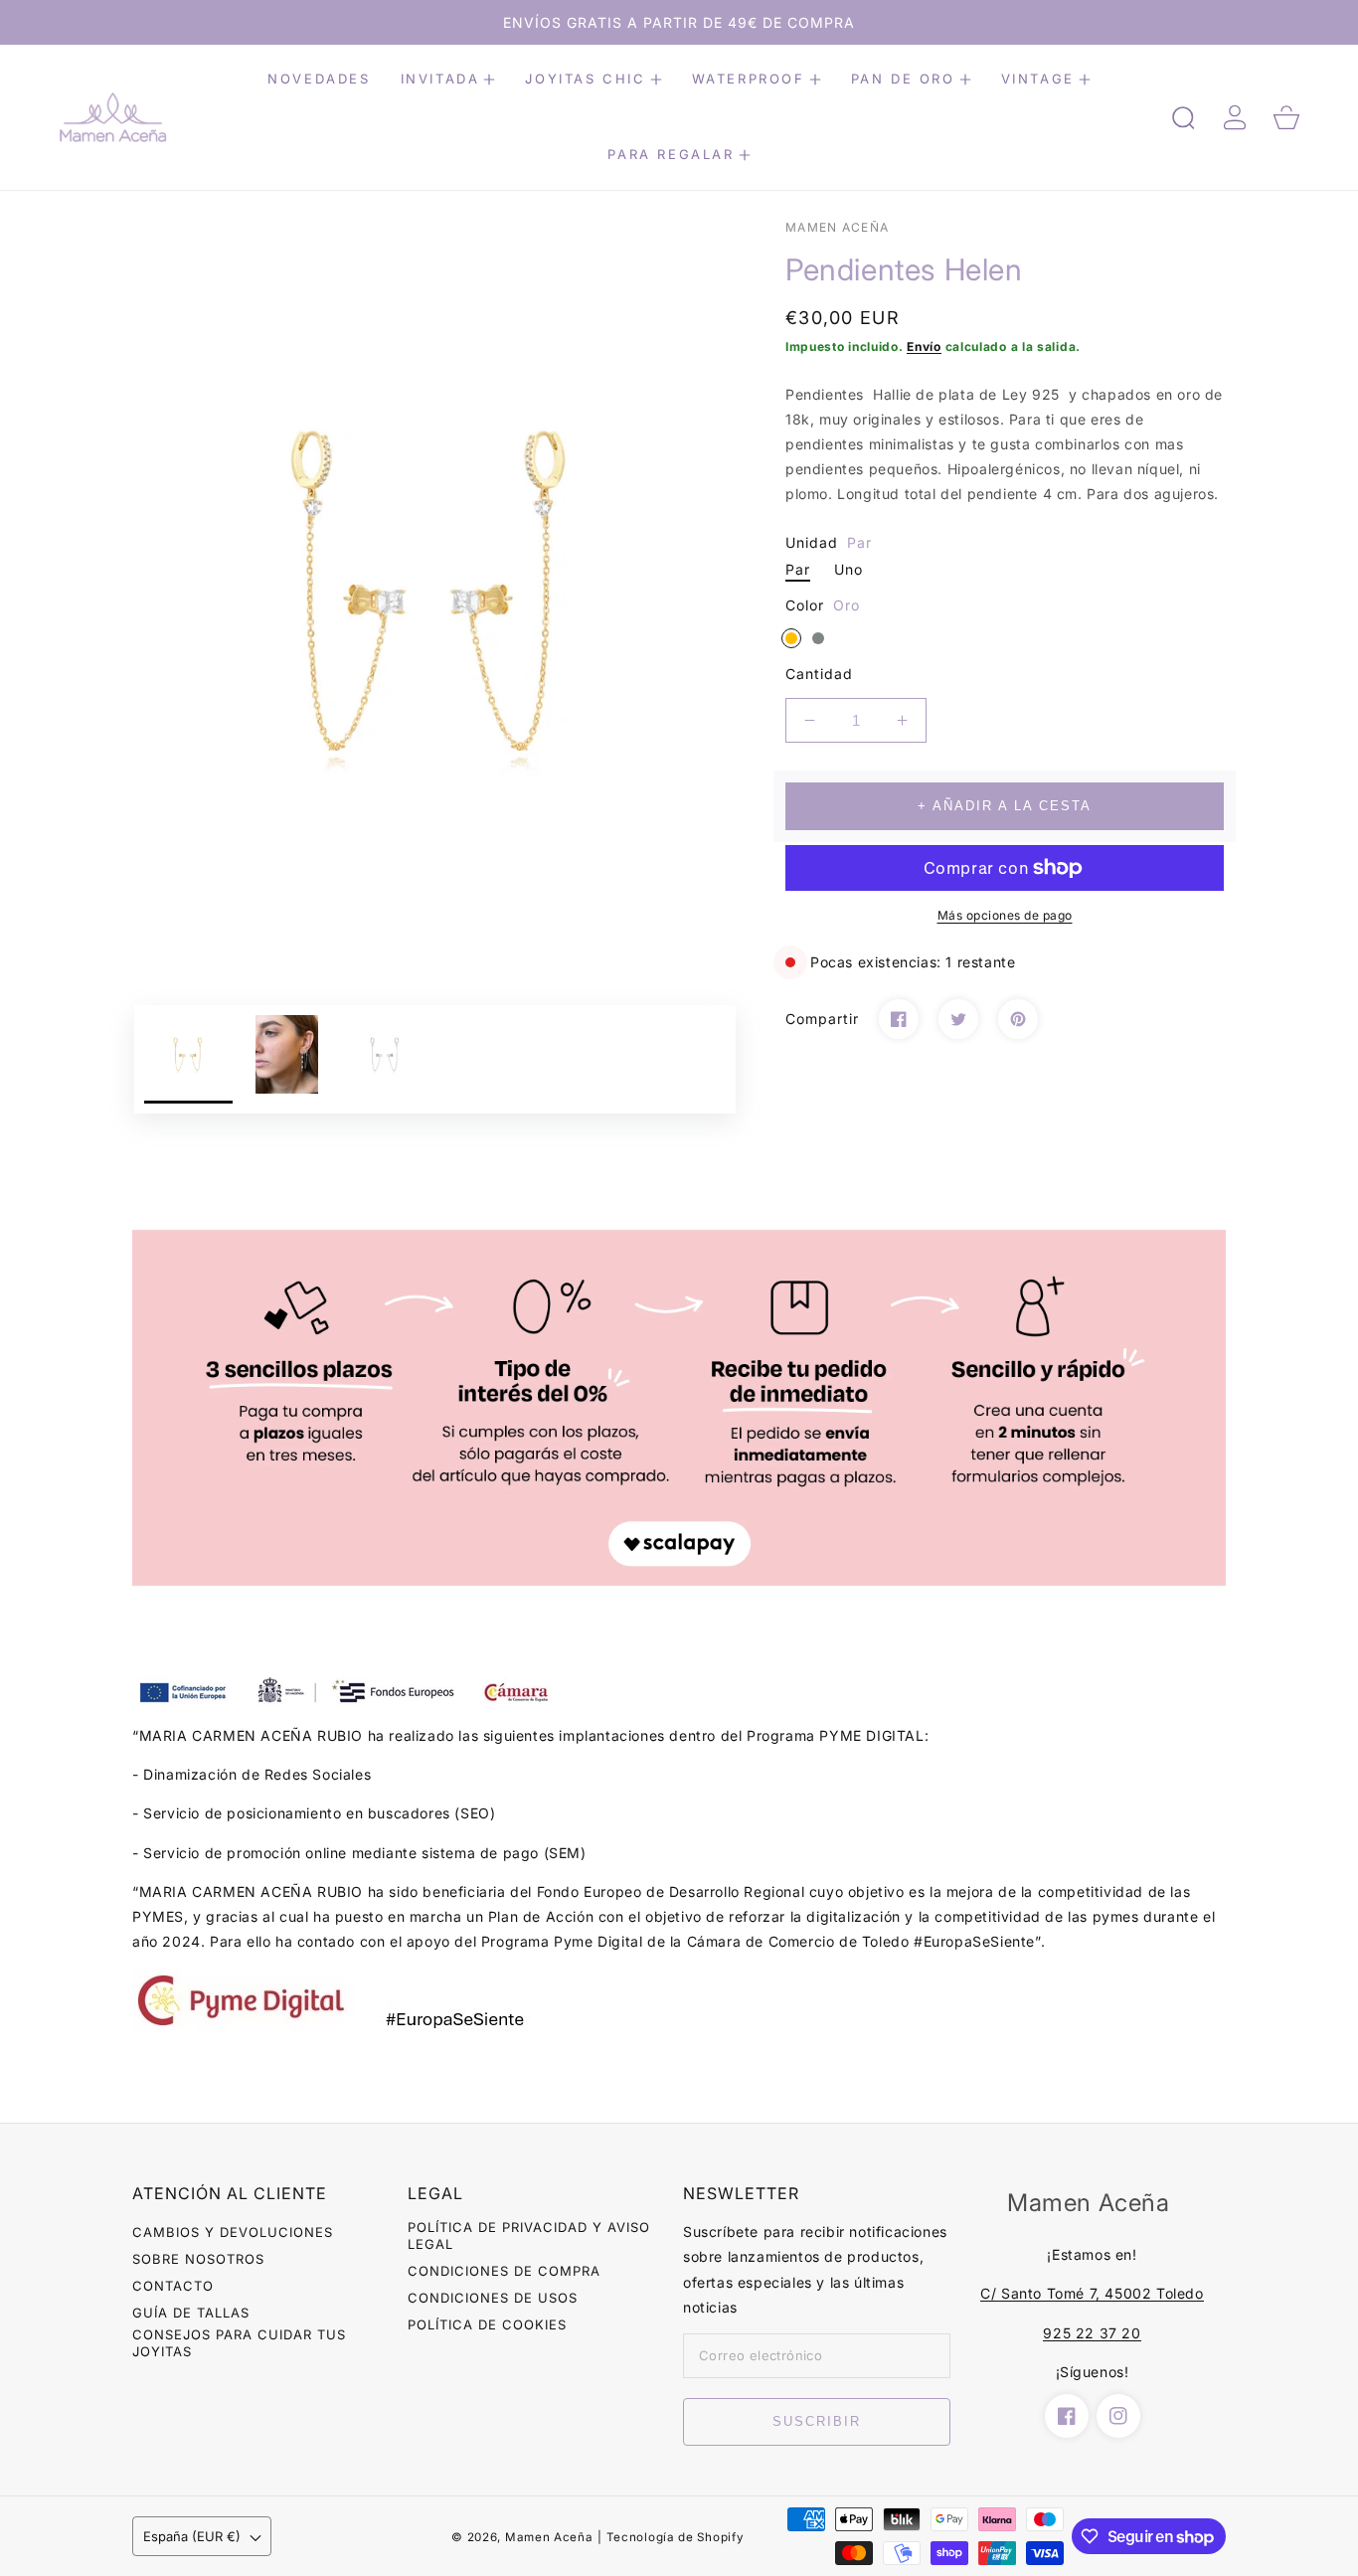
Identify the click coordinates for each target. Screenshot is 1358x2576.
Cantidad (819, 674)
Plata (818, 638)
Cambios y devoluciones (233, 2232)
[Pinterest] (1018, 1019)
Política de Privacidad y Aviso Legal (529, 2235)
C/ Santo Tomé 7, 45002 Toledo (1092, 2293)
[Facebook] (899, 1019)
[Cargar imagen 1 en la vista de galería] (188, 1059)
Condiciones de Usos (493, 2298)
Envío (924, 346)
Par (798, 569)
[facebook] (1067, 2416)
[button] (448, 80)
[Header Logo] (137, 118)
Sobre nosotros (198, 2259)
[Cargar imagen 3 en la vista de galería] (385, 1059)
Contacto (173, 2286)
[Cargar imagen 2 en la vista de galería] (287, 1059)
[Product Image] (435, 592)
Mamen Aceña (549, 2537)
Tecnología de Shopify (676, 2537)
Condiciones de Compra (504, 2271)
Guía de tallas (191, 2313)
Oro (791, 638)
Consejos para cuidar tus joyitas (239, 2343)
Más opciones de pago (1005, 915)
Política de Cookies (487, 2324)
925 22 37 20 (1092, 2333)
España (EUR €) (192, 2536)
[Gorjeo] (958, 1019)
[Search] (1183, 117)
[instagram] (1118, 2416)
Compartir (822, 1019)
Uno (849, 569)
